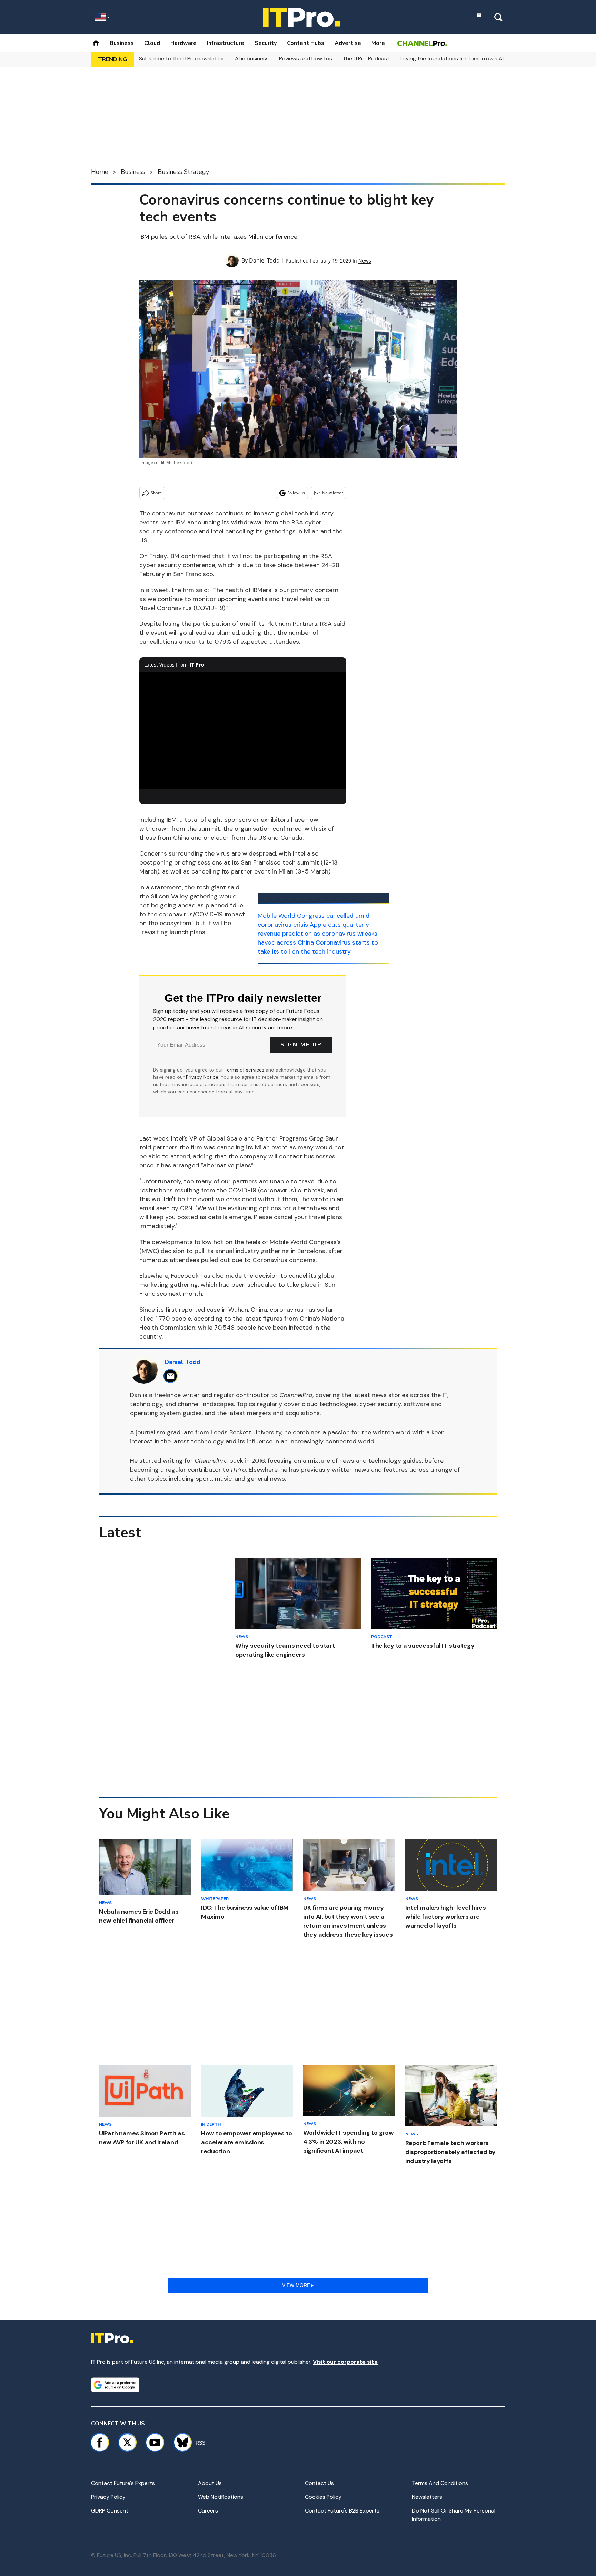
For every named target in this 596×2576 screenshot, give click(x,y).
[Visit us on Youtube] (155, 2442)
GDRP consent (110, 2511)
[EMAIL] (172, 1376)
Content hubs (306, 43)
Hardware (183, 43)
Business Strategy (183, 172)
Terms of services (245, 1070)
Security (266, 43)
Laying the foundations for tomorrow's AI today (460, 58)
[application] (243, 731)
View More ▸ (298, 2285)
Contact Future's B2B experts (342, 2511)
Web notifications (221, 2497)
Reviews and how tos (306, 58)
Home (100, 172)
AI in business (252, 58)
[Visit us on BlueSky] (180, 2442)
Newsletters (427, 2497)
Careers (208, 2511)
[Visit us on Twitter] (127, 2442)
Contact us (319, 2483)
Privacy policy (108, 2497)
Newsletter (333, 493)
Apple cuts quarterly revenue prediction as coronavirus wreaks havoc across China (317, 934)
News (365, 261)
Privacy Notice (202, 1077)
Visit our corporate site (345, 2362)
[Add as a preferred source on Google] (115, 2385)
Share (156, 493)
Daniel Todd (264, 260)
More (378, 43)
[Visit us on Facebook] (100, 2442)
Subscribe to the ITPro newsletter (182, 58)
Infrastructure (226, 43)
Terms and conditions (440, 2483)
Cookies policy (323, 2497)
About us (210, 2483)
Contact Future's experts (123, 2483)
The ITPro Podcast (366, 58)
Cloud (152, 43)
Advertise (348, 43)
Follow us (296, 493)
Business (122, 43)
